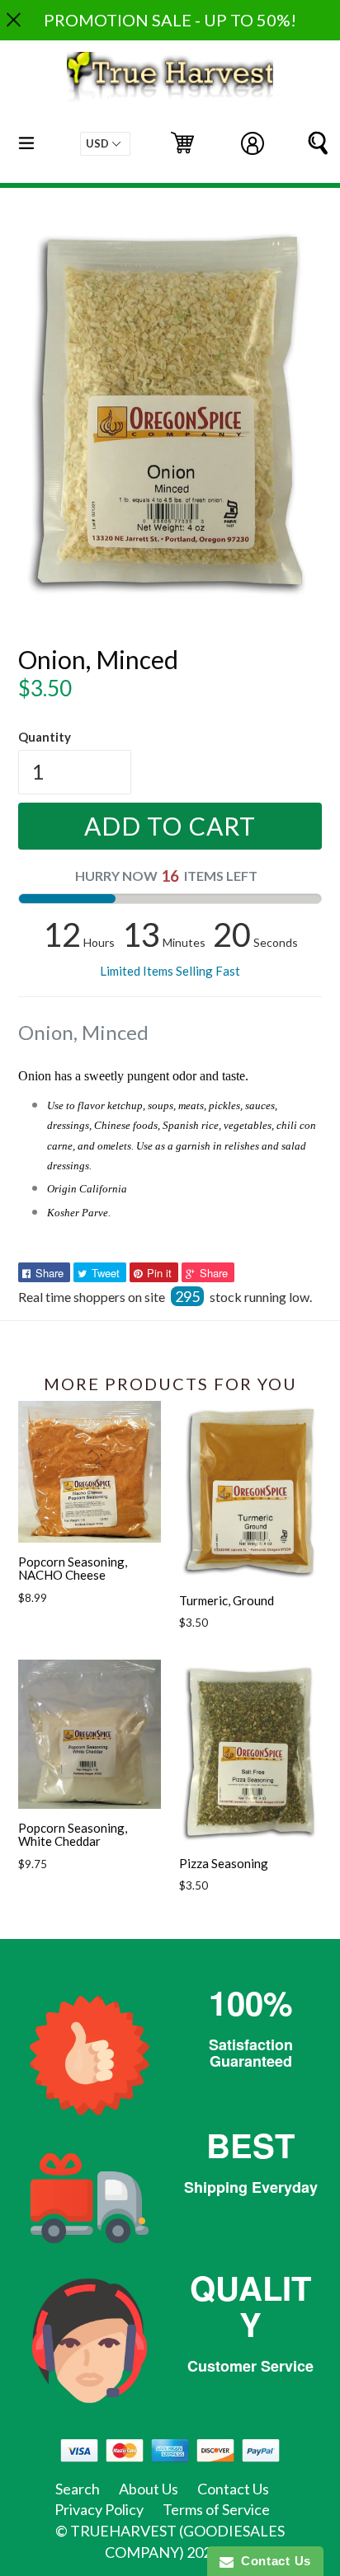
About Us (149, 2489)
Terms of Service (216, 2509)
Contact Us (233, 2489)
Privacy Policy (99, 2509)
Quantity (45, 737)
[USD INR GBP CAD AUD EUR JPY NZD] (105, 144)
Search (78, 2489)
